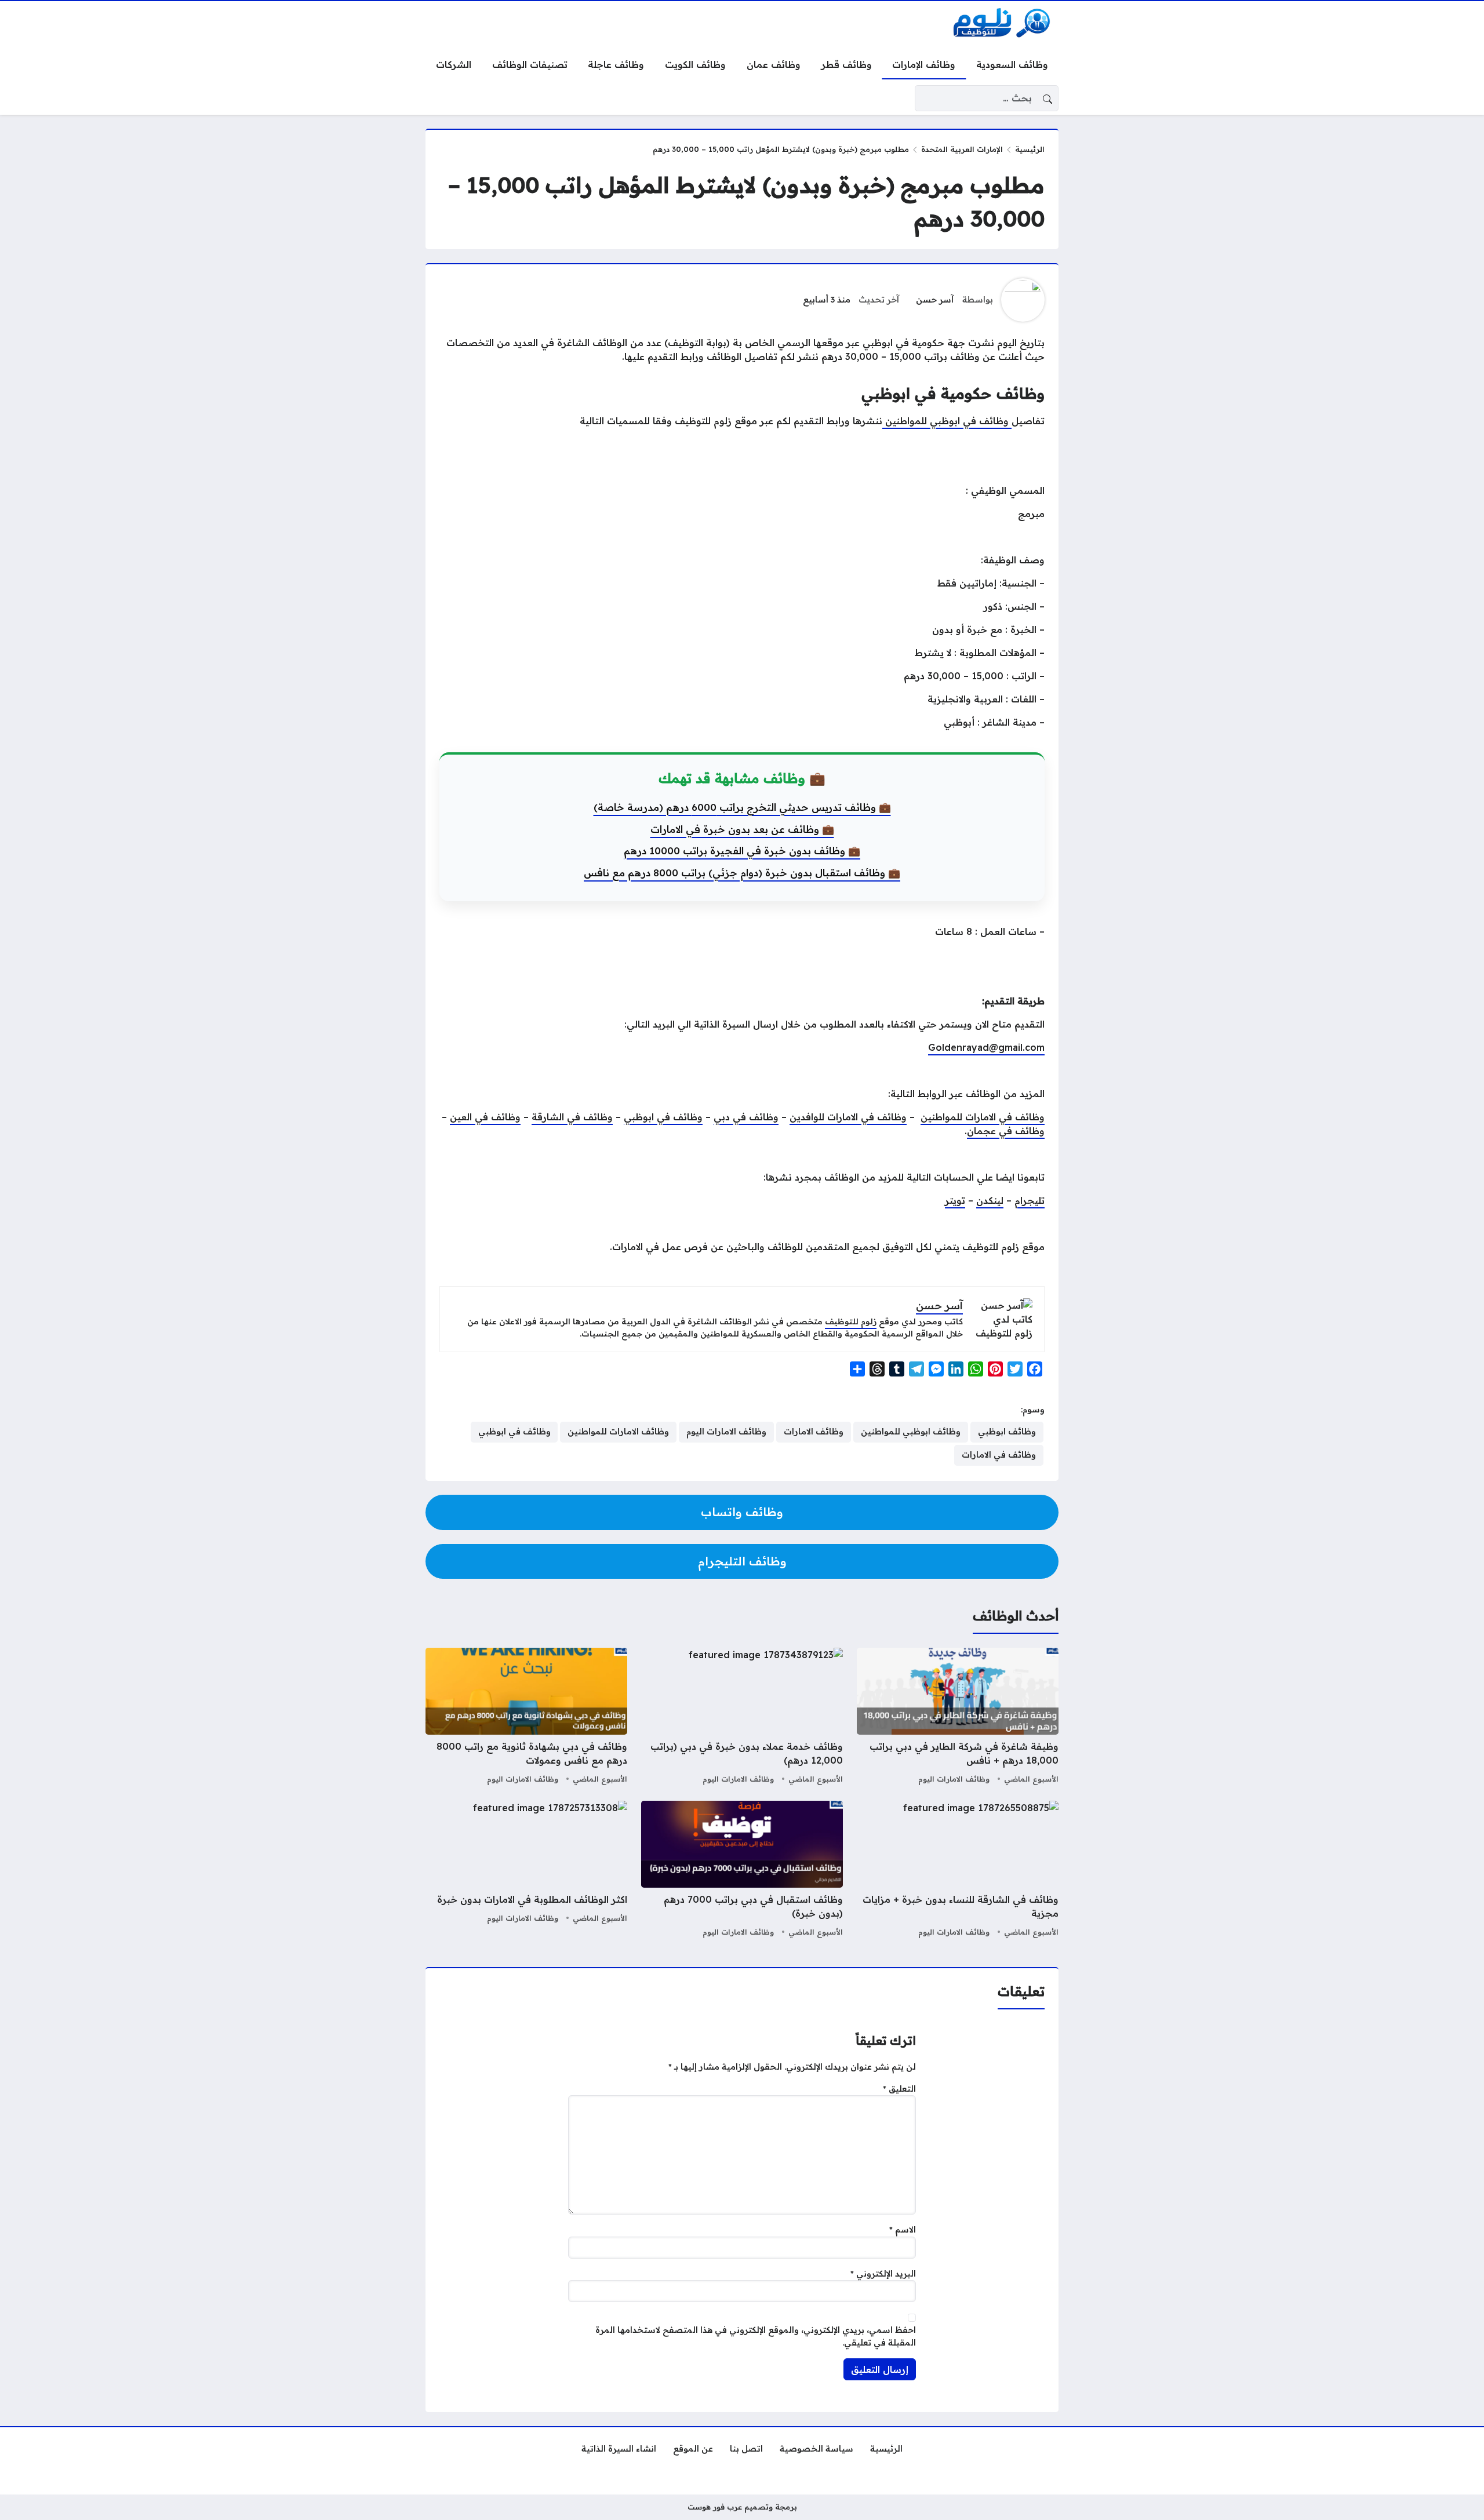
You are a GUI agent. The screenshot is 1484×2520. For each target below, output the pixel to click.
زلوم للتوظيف (851, 1321)
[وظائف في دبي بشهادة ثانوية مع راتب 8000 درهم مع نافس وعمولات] (526, 1717)
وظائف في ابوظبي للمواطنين (947, 421)
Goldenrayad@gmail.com (986, 1047)
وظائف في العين (485, 1117)
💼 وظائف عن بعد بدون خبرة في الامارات (742, 829)
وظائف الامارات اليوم (954, 1779)
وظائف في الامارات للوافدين (848, 1117)
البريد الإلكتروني (883, 2274)
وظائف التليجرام (742, 1561)
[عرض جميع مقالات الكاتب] (1023, 300)
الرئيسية (1030, 149)
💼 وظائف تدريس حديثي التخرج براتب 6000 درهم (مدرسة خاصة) (742, 807)
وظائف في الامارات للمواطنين (983, 1117)
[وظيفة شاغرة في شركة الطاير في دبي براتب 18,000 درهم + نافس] (958, 1717)
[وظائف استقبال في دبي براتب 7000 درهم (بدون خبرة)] (742, 1870)
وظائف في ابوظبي (663, 1117)
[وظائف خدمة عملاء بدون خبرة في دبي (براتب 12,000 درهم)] (742, 1717)
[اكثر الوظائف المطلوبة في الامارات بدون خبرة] (526, 1870)
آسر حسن (935, 300)
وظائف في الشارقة (572, 1117)
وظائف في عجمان (1006, 1131)
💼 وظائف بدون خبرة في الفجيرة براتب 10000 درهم (742, 851)
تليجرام (1030, 1200)
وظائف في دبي (746, 1117)
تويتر (955, 1200)
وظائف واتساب (742, 1512)
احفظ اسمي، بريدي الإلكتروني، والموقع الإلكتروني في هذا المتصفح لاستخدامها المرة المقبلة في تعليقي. (756, 2336)
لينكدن (990, 1200)
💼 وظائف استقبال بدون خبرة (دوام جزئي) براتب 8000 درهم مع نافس (742, 873)
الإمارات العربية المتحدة (962, 149)
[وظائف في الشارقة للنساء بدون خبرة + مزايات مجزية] (958, 1870)
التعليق (899, 2089)
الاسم (903, 2230)
